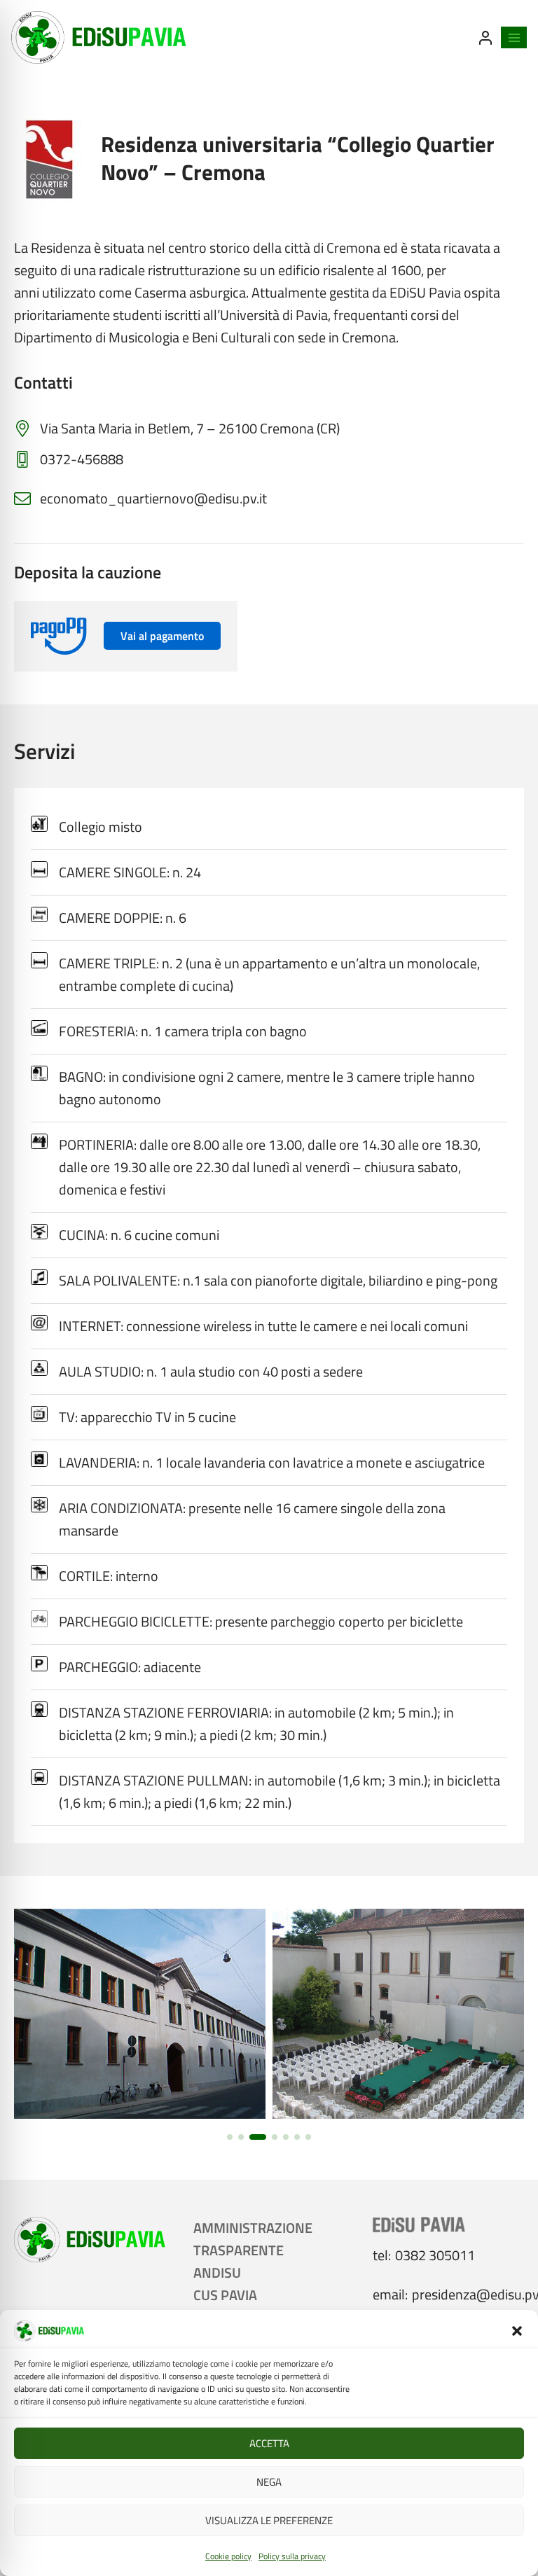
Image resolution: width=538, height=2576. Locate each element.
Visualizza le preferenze (269, 2520)
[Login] (485, 38)
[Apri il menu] (514, 37)
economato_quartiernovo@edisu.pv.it (153, 498)
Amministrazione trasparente (253, 2239)
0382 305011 (435, 2255)
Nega (269, 2482)
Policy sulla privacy (292, 2556)
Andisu (217, 2272)
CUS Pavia (225, 2295)
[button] (517, 2331)
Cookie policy (228, 2556)
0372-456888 (82, 459)
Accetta (269, 2443)
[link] (140, 2014)
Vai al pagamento (162, 636)
